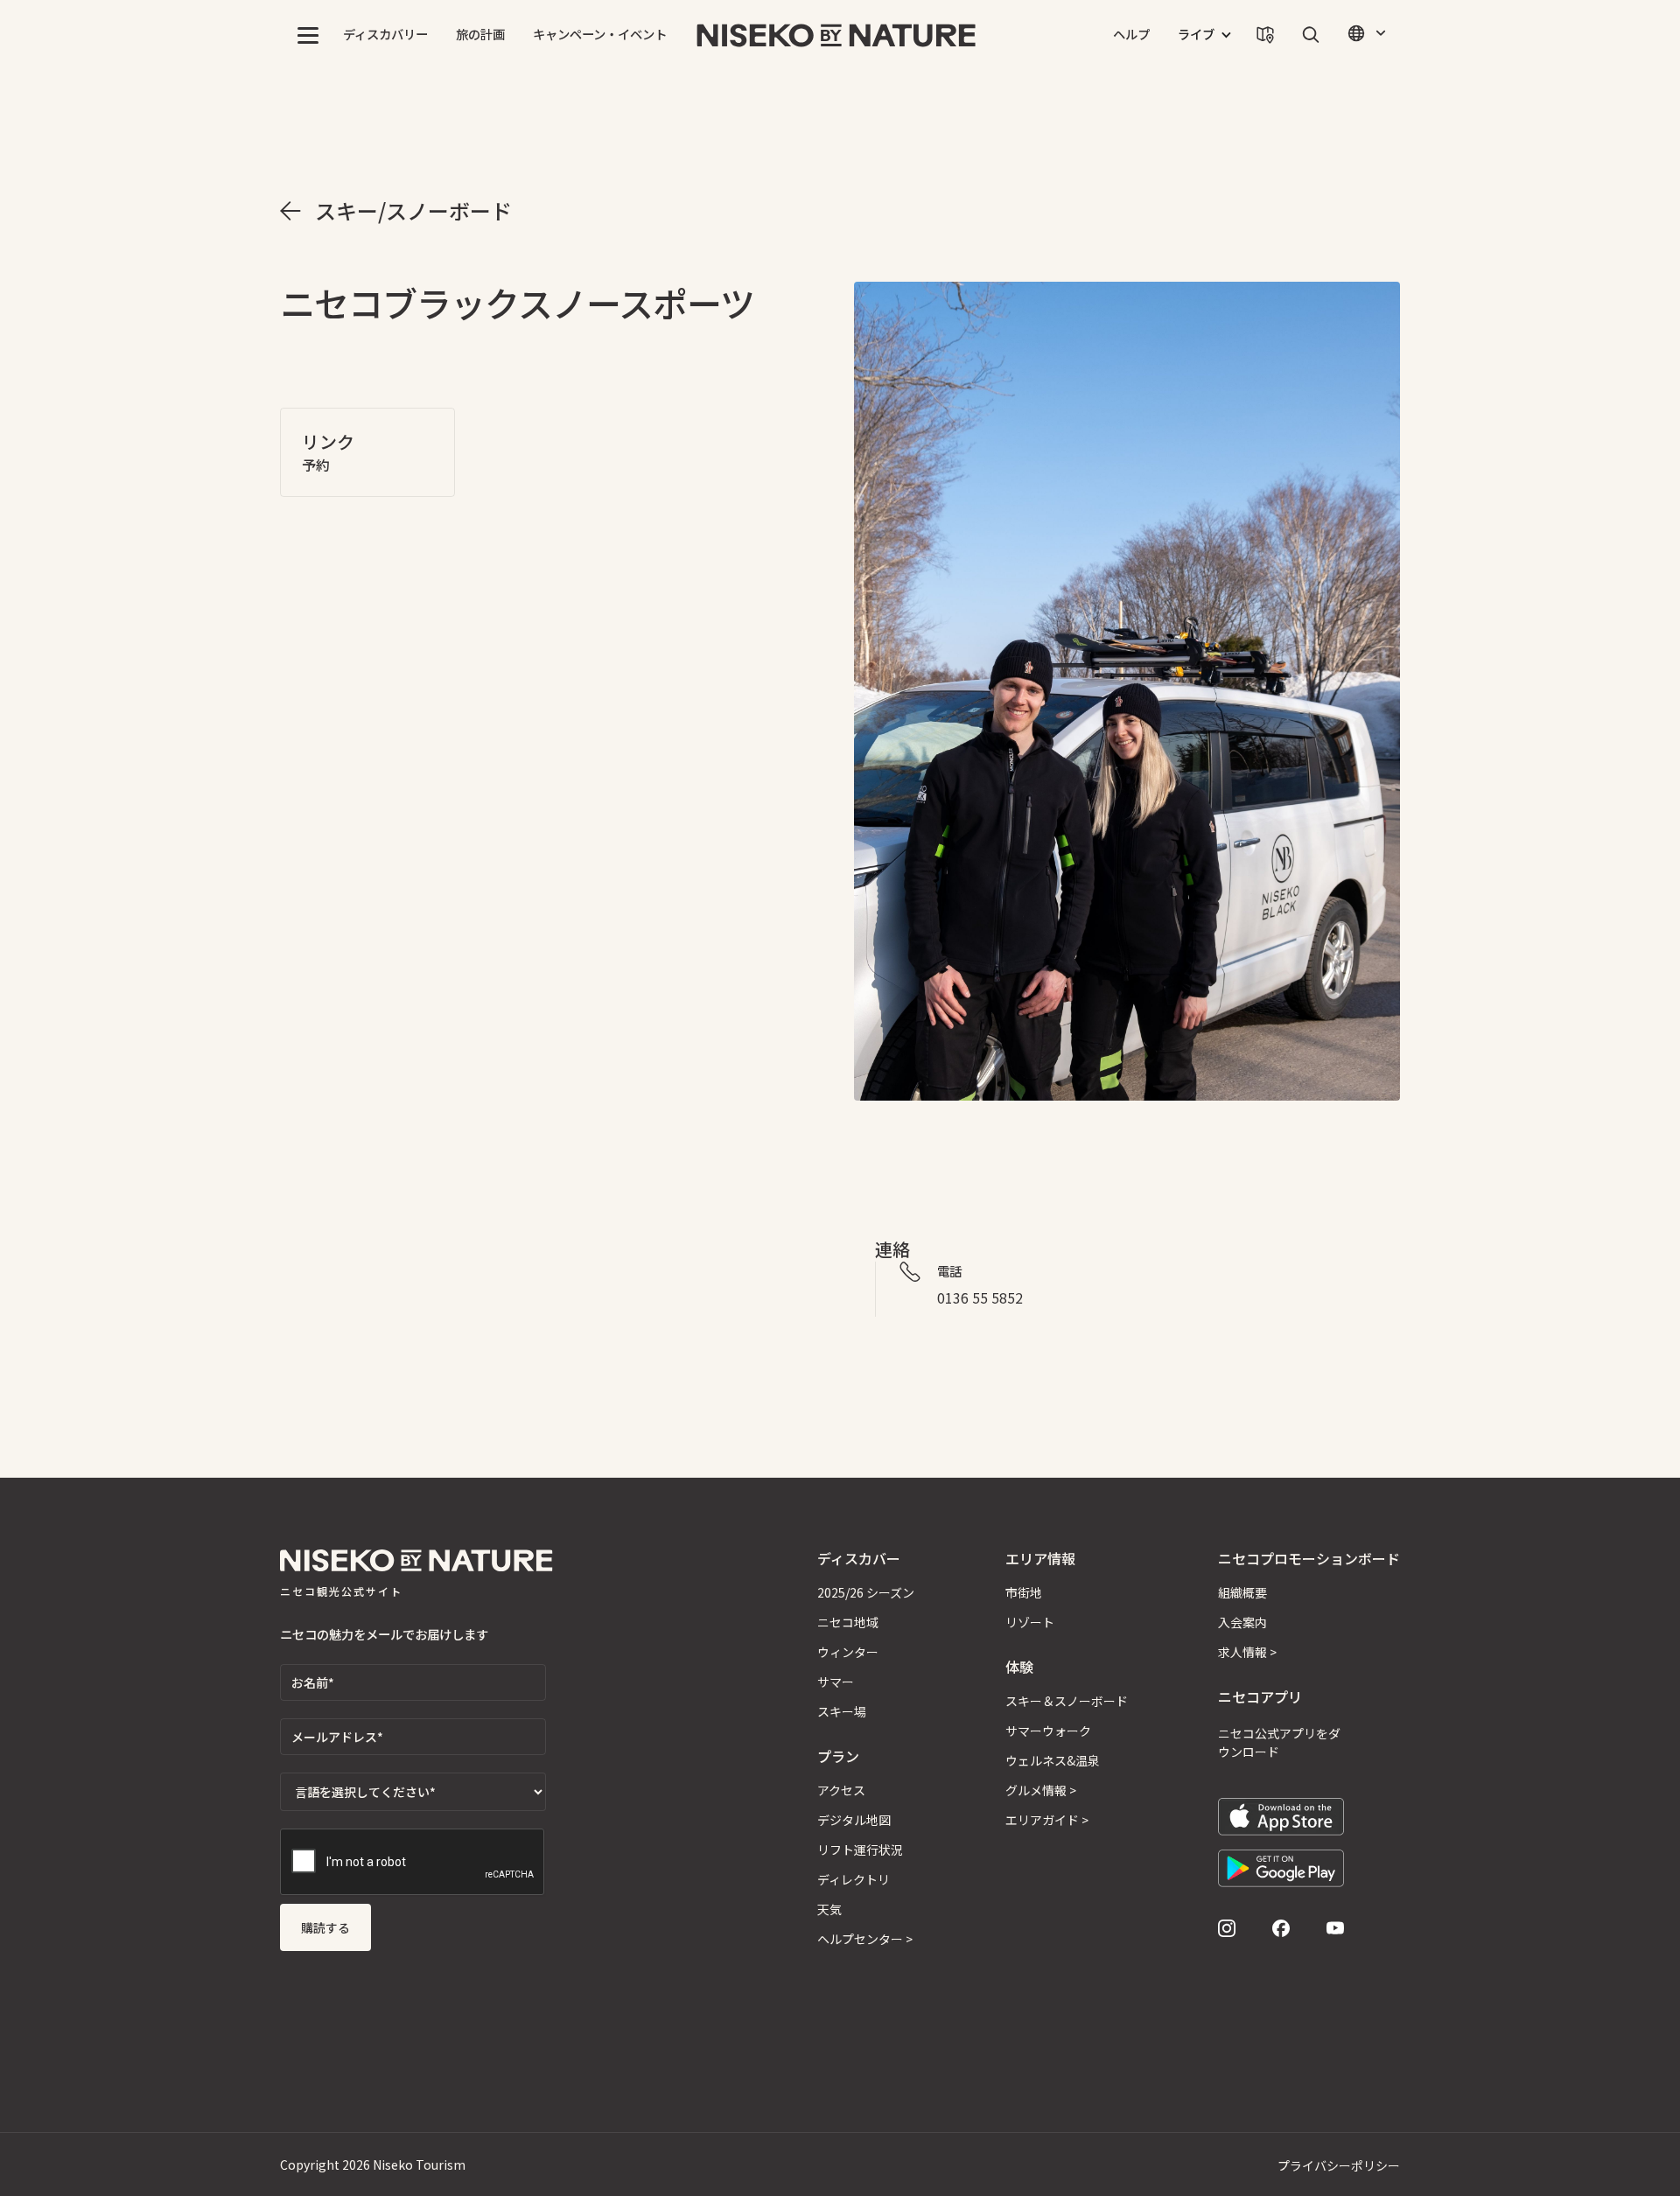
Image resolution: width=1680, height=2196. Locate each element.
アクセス (841, 1790)
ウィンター (848, 1652)
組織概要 (1242, 1592)
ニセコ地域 (848, 1622)
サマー (836, 1682)
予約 (316, 465)
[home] (836, 35)
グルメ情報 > (1041, 1790)
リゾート (1030, 1622)
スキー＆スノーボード (1067, 1701)
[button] (308, 35)
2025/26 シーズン (866, 1592)
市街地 (1024, 1592)
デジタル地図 (854, 1820)
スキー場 (842, 1711)
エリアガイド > (1047, 1820)
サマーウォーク (1048, 1731)
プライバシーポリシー (1339, 2165)
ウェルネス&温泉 (1053, 1760)
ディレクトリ (854, 1879)
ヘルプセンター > (865, 1939)
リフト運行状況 (860, 1850)
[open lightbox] (1127, 691)
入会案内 (1242, 1622)
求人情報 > (1247, 1652)
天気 (829, 1909)
